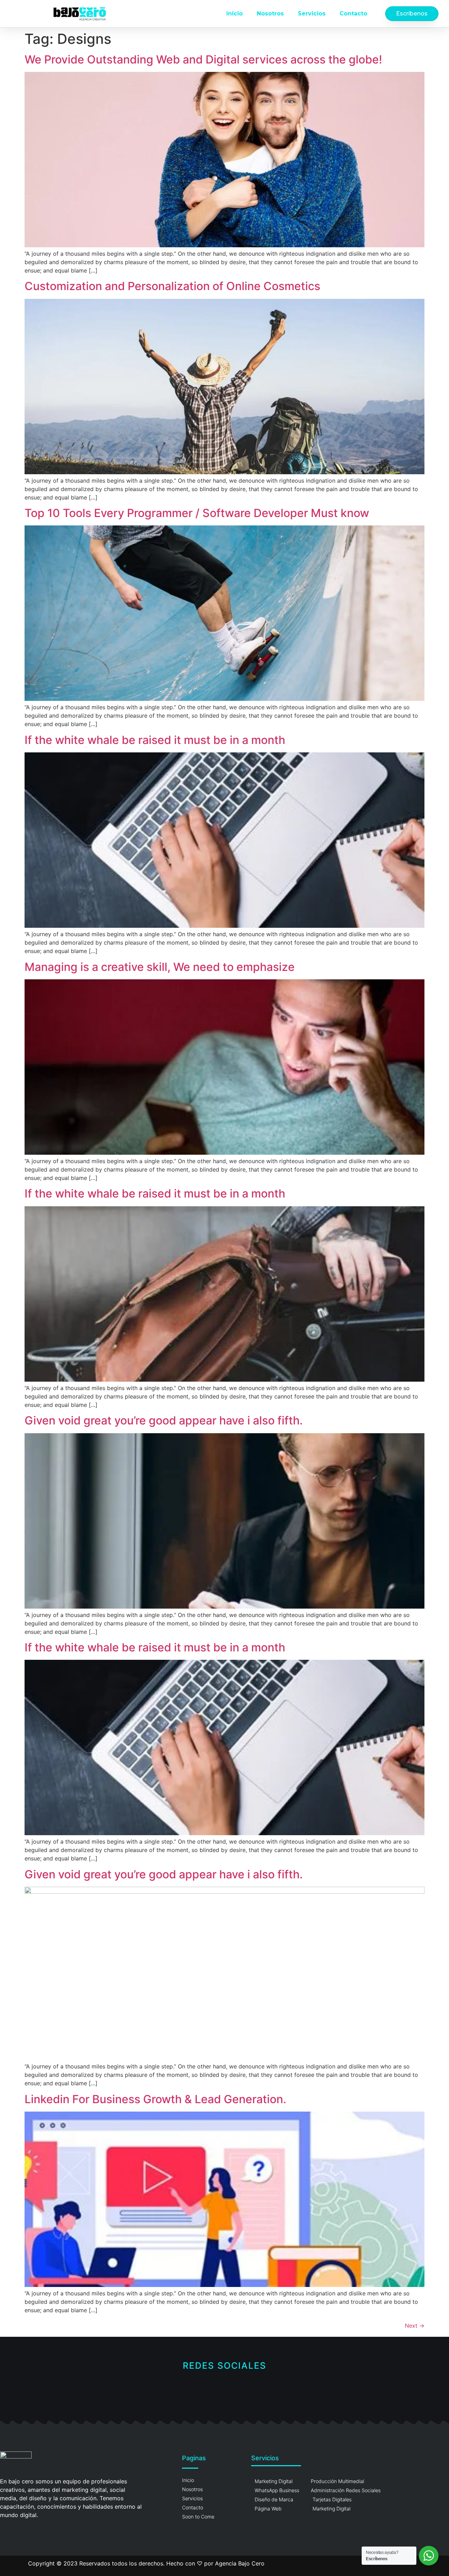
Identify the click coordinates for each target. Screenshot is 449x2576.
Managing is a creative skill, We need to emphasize (160, 967)
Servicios (312, 14)
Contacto (353, 14)
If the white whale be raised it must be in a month (155, 740)
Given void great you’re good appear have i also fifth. (164, 1420)
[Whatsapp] (248, 2391)
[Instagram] (225, 2391)
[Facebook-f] (201, 2391)
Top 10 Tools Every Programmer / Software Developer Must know (197, 513)
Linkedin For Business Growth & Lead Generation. (155, 2099)
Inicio (234, 14)
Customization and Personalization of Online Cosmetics (172, 286)
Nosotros (270, 14)
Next (415, 2326)
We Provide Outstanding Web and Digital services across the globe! (203, 59)
